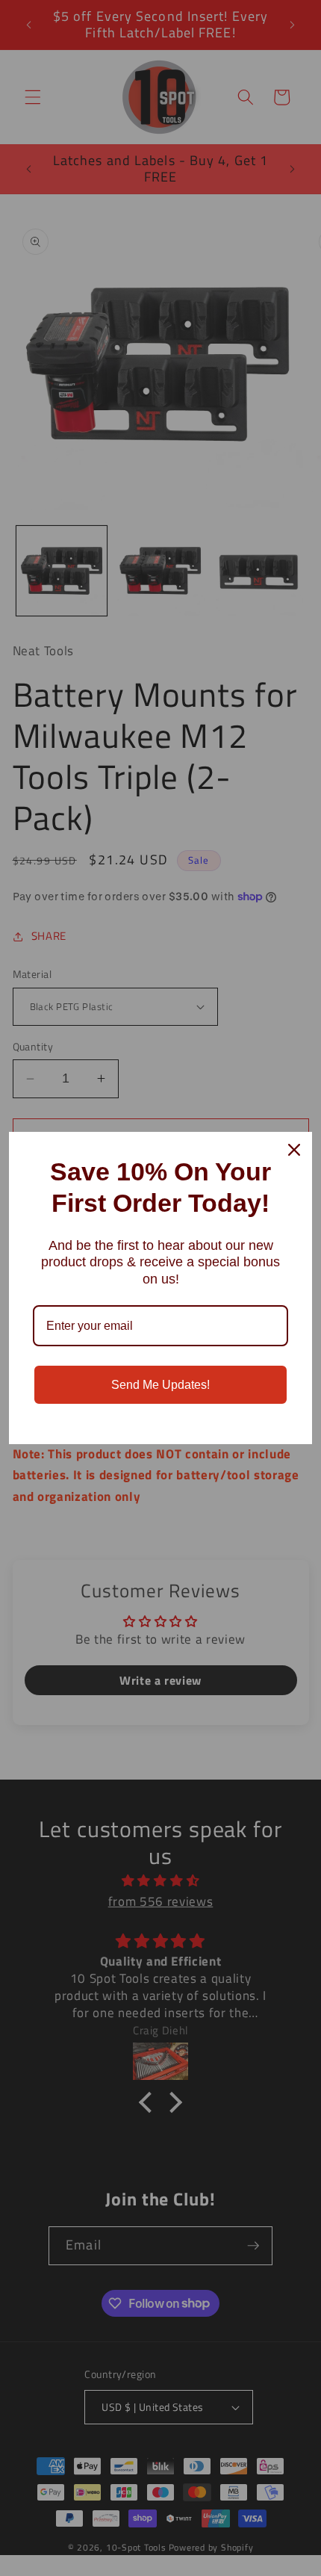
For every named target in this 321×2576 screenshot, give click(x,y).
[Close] (294, 1150)
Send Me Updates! (160, 1385)
